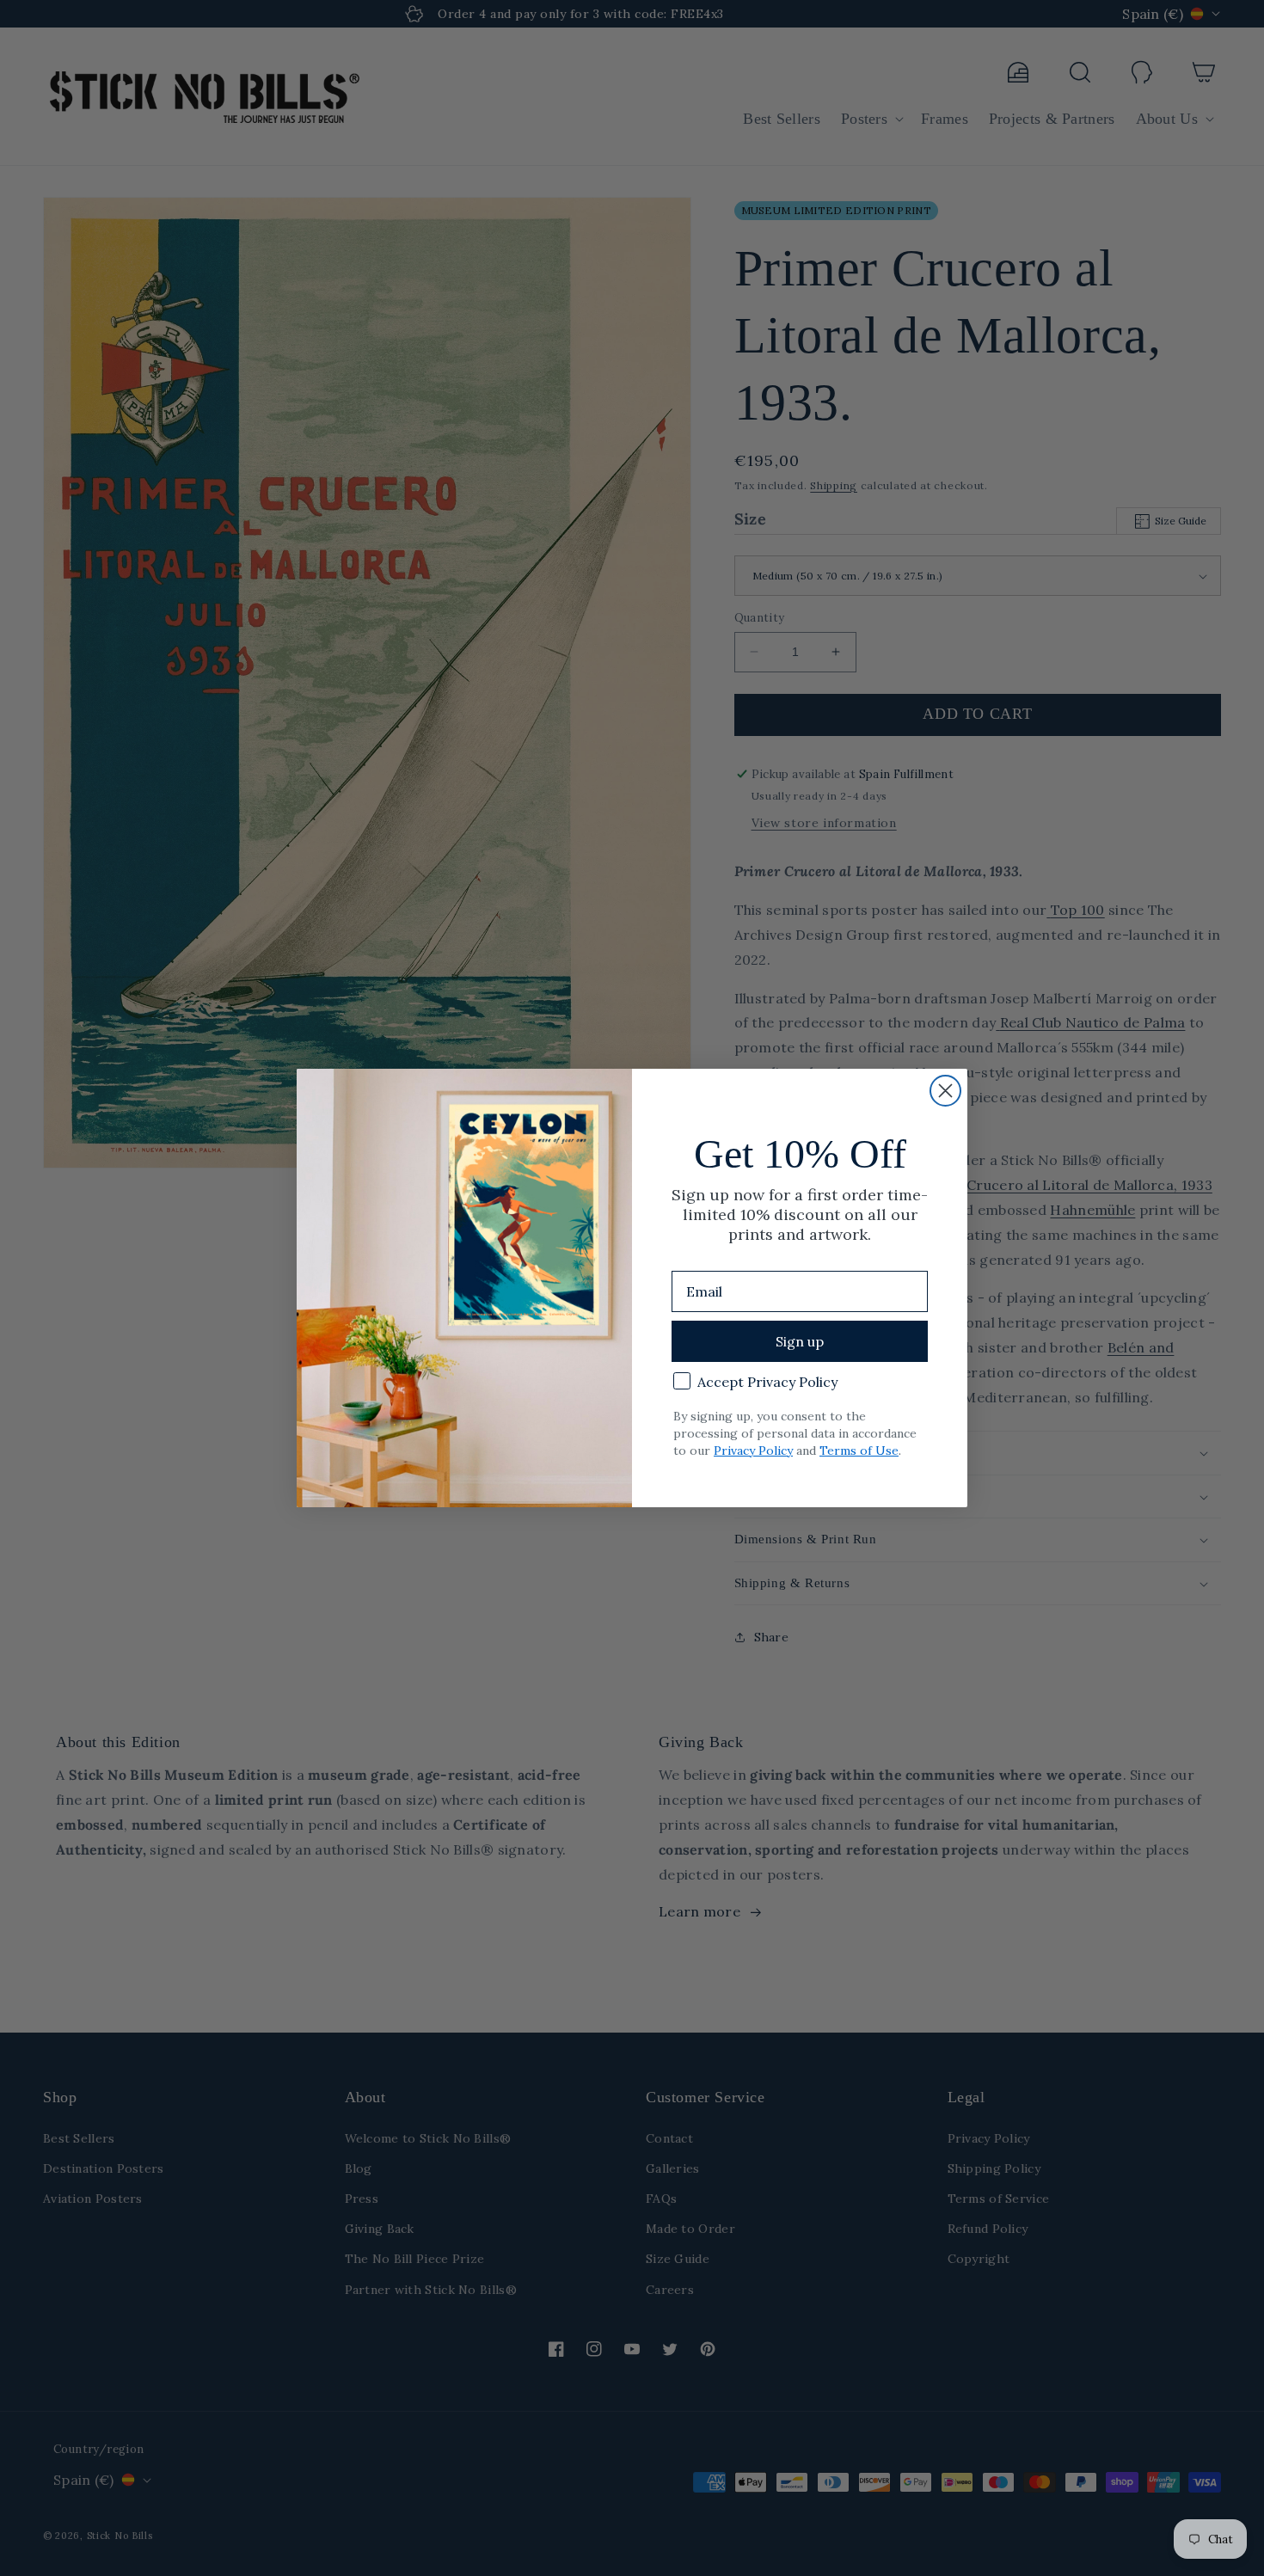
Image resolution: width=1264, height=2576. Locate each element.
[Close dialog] (945, 1091)
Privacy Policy (753, 1451)
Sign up (800, 1341)
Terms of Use (859, 1451)
